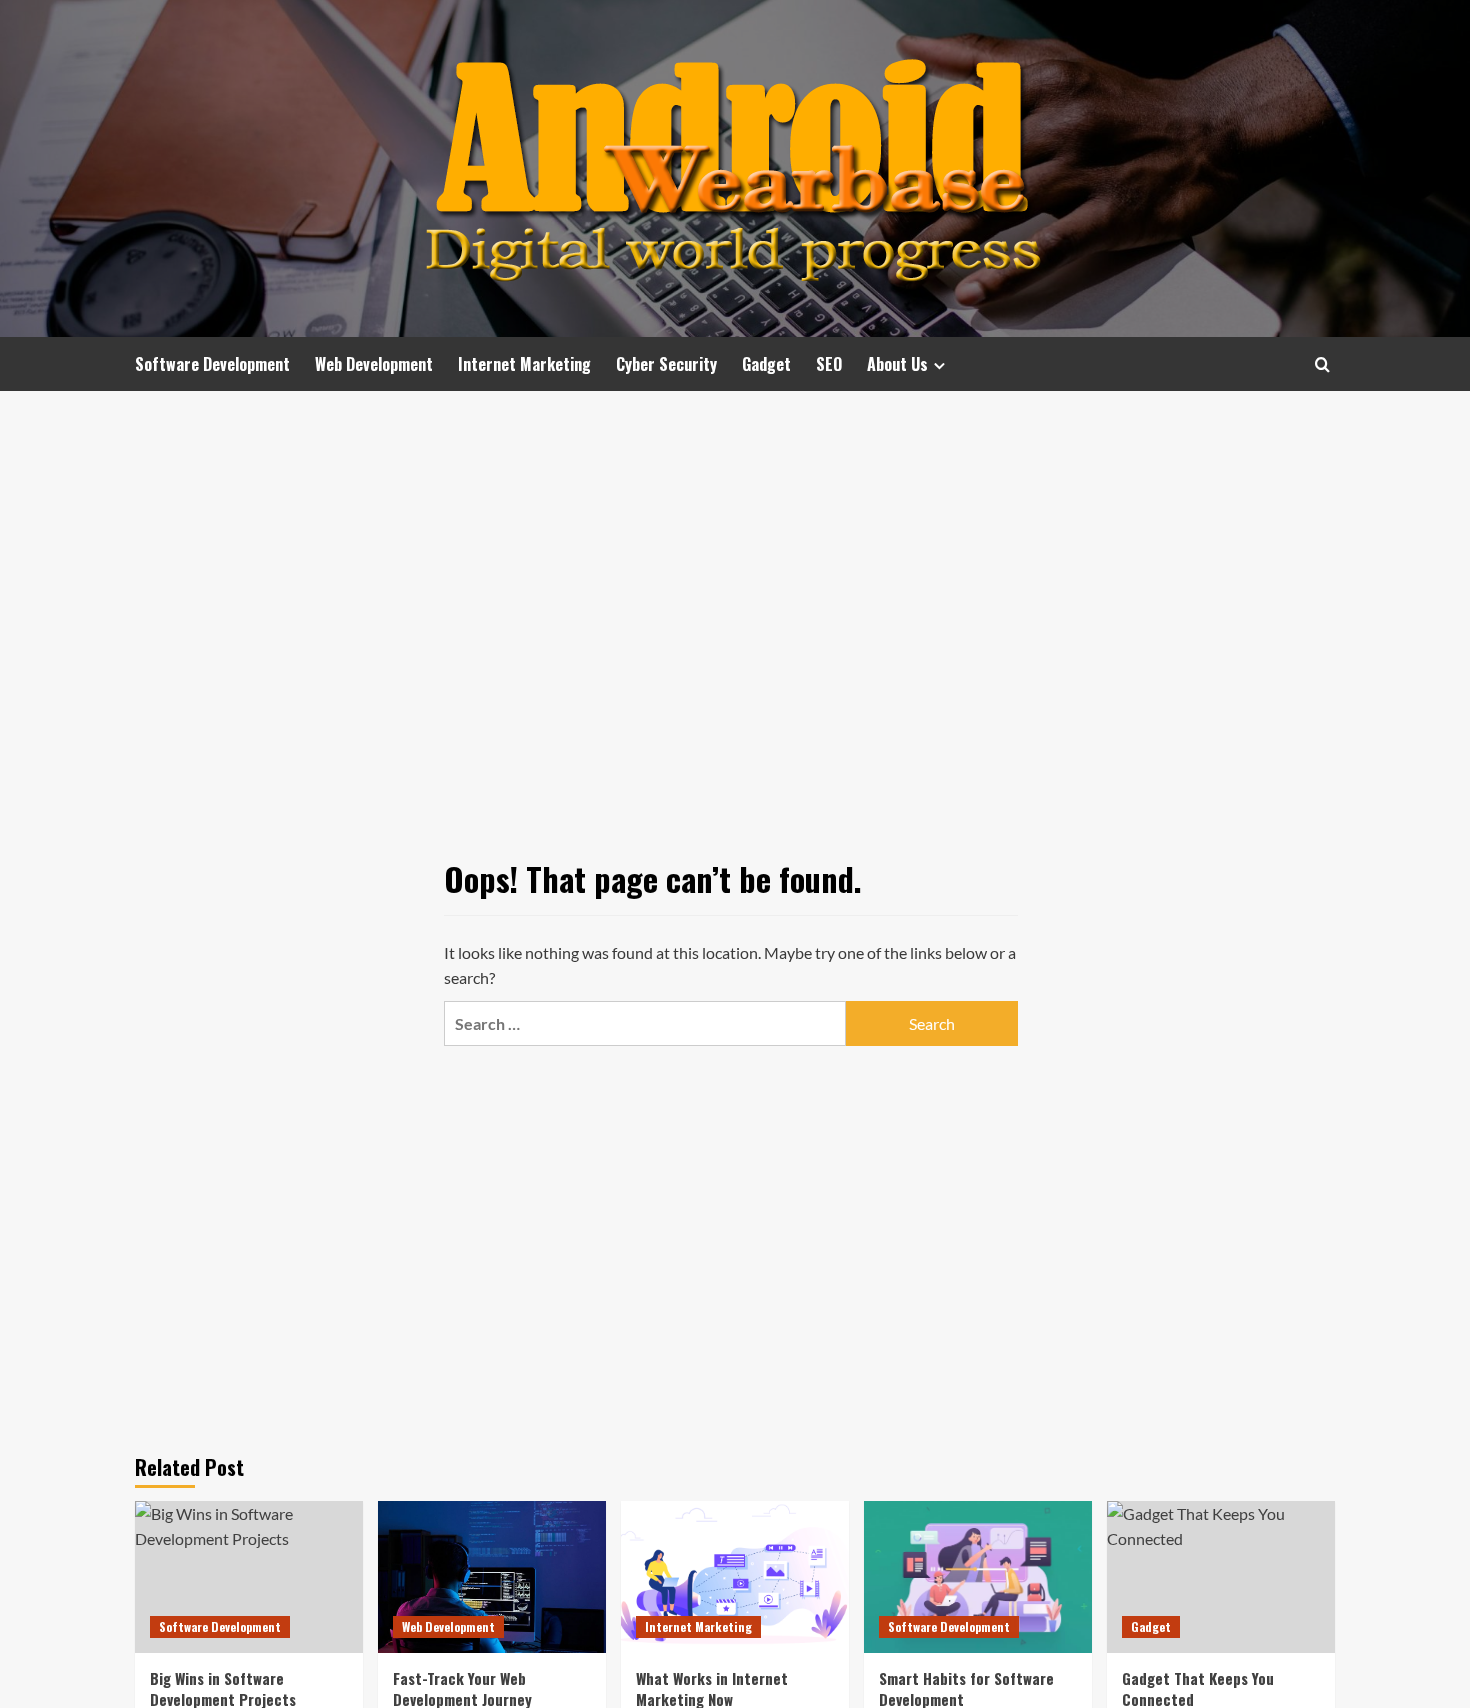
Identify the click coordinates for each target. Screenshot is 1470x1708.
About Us (897, 364)
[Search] (1322, 364)
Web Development (374, 364)
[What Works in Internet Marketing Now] (735, 1577)
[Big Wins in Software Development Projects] (249, 1577)
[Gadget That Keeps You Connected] (1221, 1577)
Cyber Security (666, 364)
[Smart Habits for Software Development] (978, 1577)
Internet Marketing (524, 364)
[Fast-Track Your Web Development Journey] (492, 1577)
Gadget (766, 364)
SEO (829, 364)
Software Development (212, 364)
